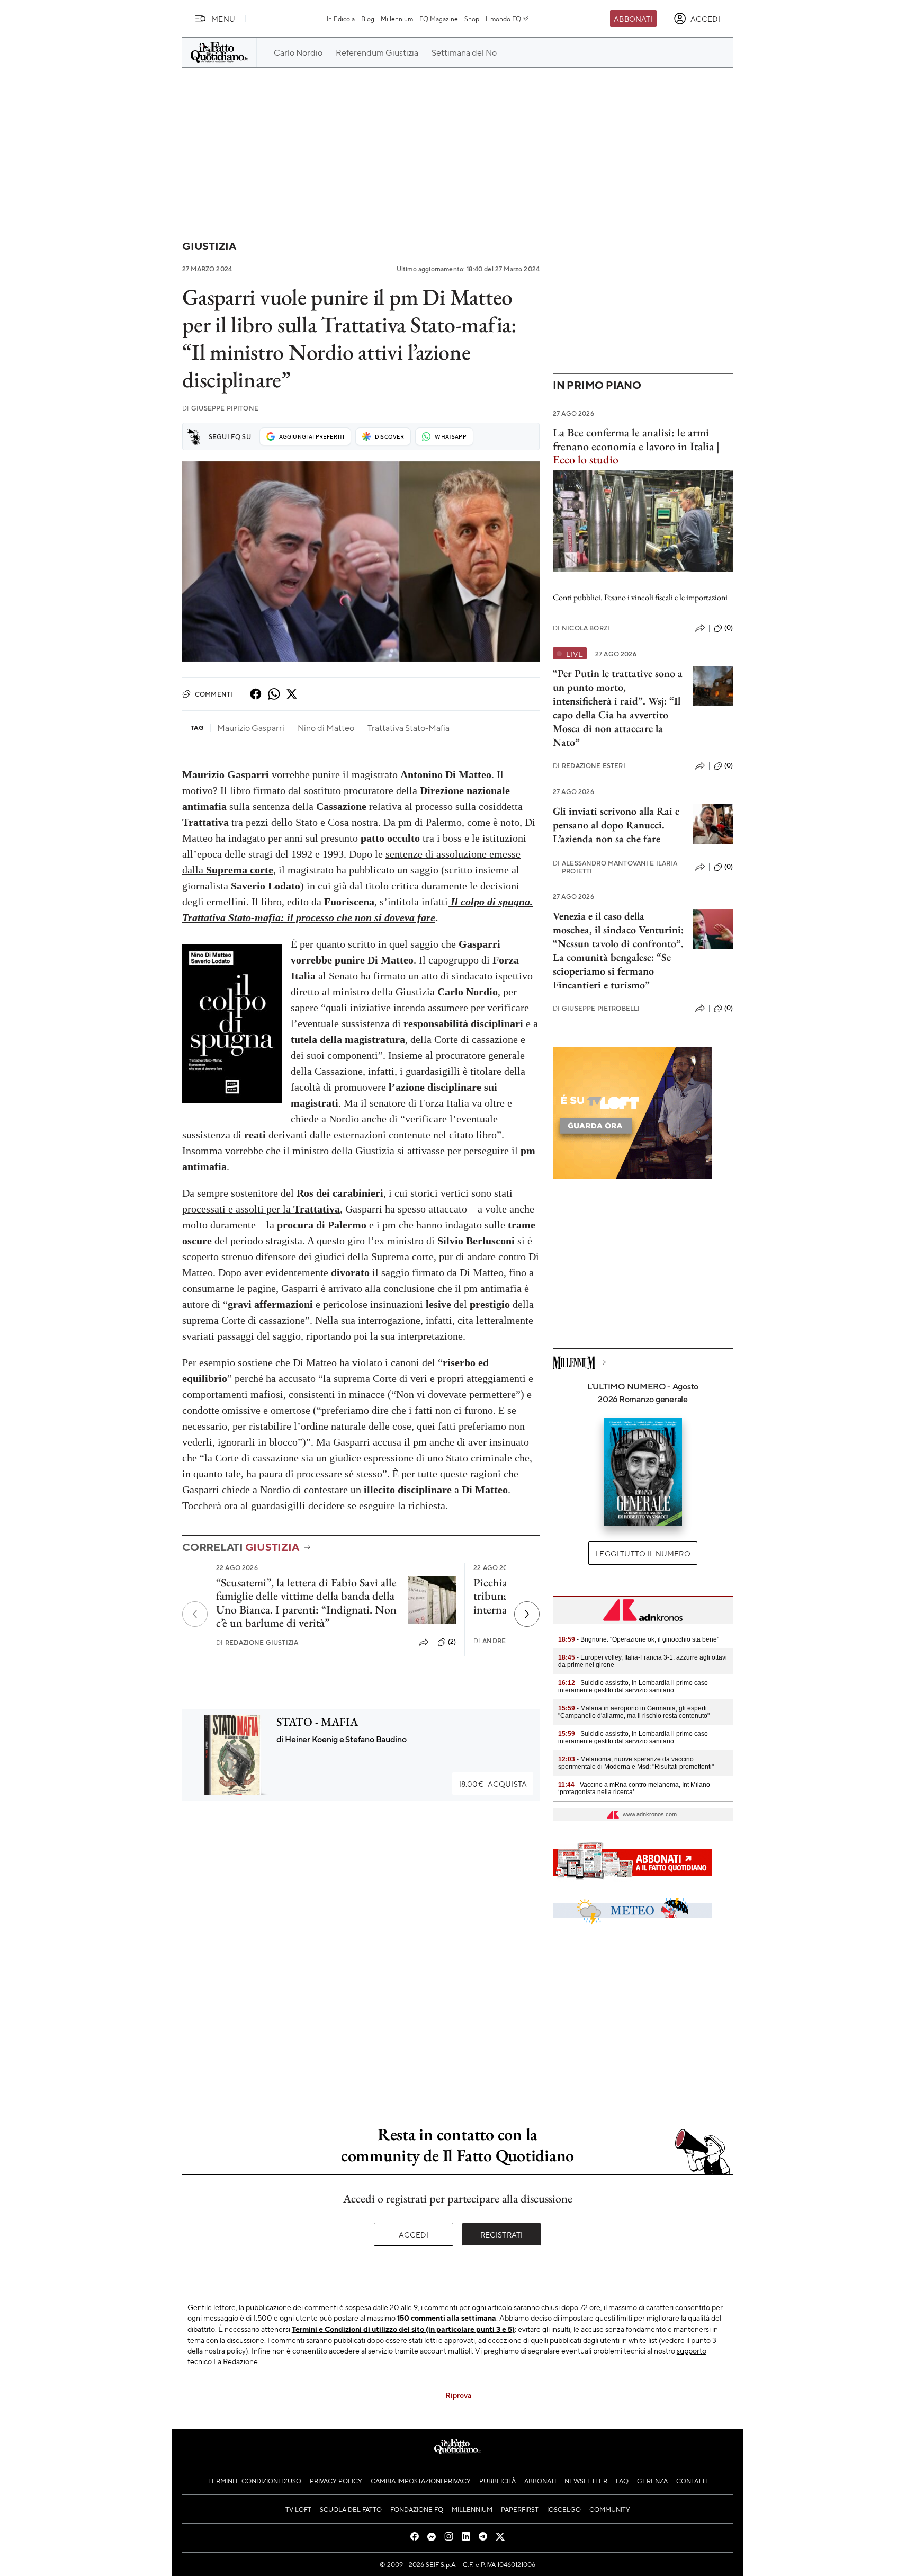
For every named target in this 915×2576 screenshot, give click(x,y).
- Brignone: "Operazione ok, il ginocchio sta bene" (639, 1639)
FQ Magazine (439, 19)
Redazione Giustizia (257, 1642)
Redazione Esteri (589, 766)
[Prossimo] (527, 1614)
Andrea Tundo (505, 1641)
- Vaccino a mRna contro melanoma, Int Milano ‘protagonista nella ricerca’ (634, 1788)
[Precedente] (195, 1614)
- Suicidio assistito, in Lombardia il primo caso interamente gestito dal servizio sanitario (633, 1687)
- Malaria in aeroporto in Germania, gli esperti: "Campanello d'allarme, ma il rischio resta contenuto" (634, 1712)
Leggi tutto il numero (643, 1553)
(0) (729, 628)
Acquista (493, 1784)
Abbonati (633, 19)
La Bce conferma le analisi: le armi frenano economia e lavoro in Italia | (636, 446)
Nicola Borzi (581, 628)
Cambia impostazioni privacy (421, 2481)
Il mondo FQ (503, 19)
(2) (452, 1642)
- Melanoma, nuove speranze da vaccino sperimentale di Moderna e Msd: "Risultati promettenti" (636, 1763)
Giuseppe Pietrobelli (596, 1008)
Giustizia (209, 246)
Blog (368, 19)
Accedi (414, 2234)
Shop (472, 19)
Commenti (214, 694)
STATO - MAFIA (317, 1722)
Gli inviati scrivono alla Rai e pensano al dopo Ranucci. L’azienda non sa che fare (616, 825)
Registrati (502, 2234)
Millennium (397, 19)
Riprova (458, 2395)
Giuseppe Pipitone (220, 408)
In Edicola (341, 19)
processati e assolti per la (261, 1209)
